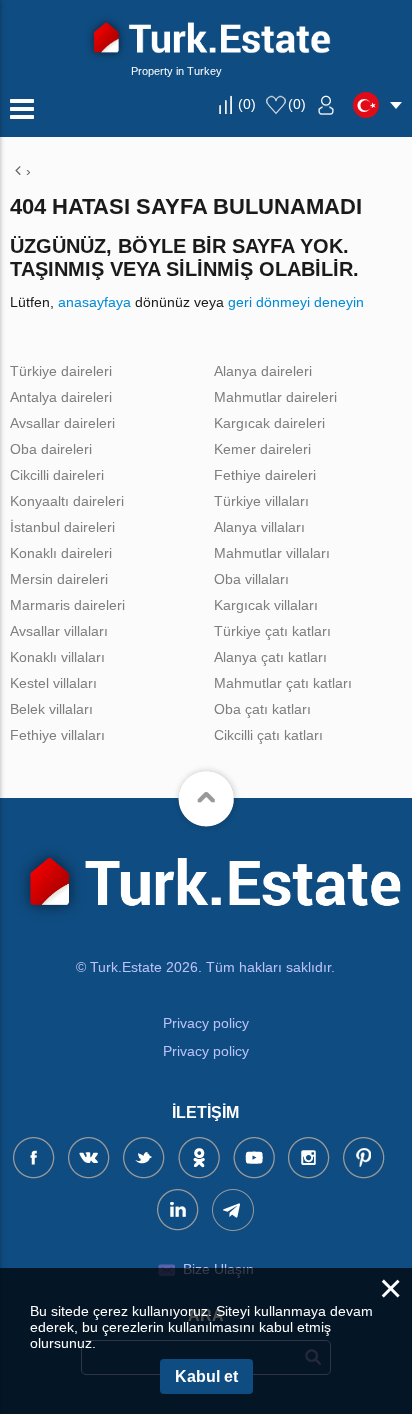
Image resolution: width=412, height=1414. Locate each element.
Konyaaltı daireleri (67, 501)
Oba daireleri (51, 449)
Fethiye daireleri (265, 475)
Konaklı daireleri (61, 553)
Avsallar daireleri (62, 423)
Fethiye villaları (57, 735)
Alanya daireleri (263, 371)
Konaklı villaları (57, 657)
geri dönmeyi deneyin (296, 302)
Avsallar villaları (59, 631)
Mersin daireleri (59, 579)
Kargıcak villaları (266, 605)
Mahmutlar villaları (272, 553)
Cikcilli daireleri (57, 475)
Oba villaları (251, 579)
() (247, 104)
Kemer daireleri (262, 449)
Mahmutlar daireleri (275, 397)
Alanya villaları (259, 527)
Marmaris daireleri (67, 605)
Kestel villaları (53, 683)
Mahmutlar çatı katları (283, 683)
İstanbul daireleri (62, 527)
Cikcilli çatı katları (268, 735)
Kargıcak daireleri (269, 423)
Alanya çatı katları (270, 657)
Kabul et (206, 1376)
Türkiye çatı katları (272, 631)
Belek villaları (51, 709)
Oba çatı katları (262, 709)
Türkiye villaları (261, 501)
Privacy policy (206, 1023)
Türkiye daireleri (61, 371)
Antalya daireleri (61, 397)
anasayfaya (94, 302)
